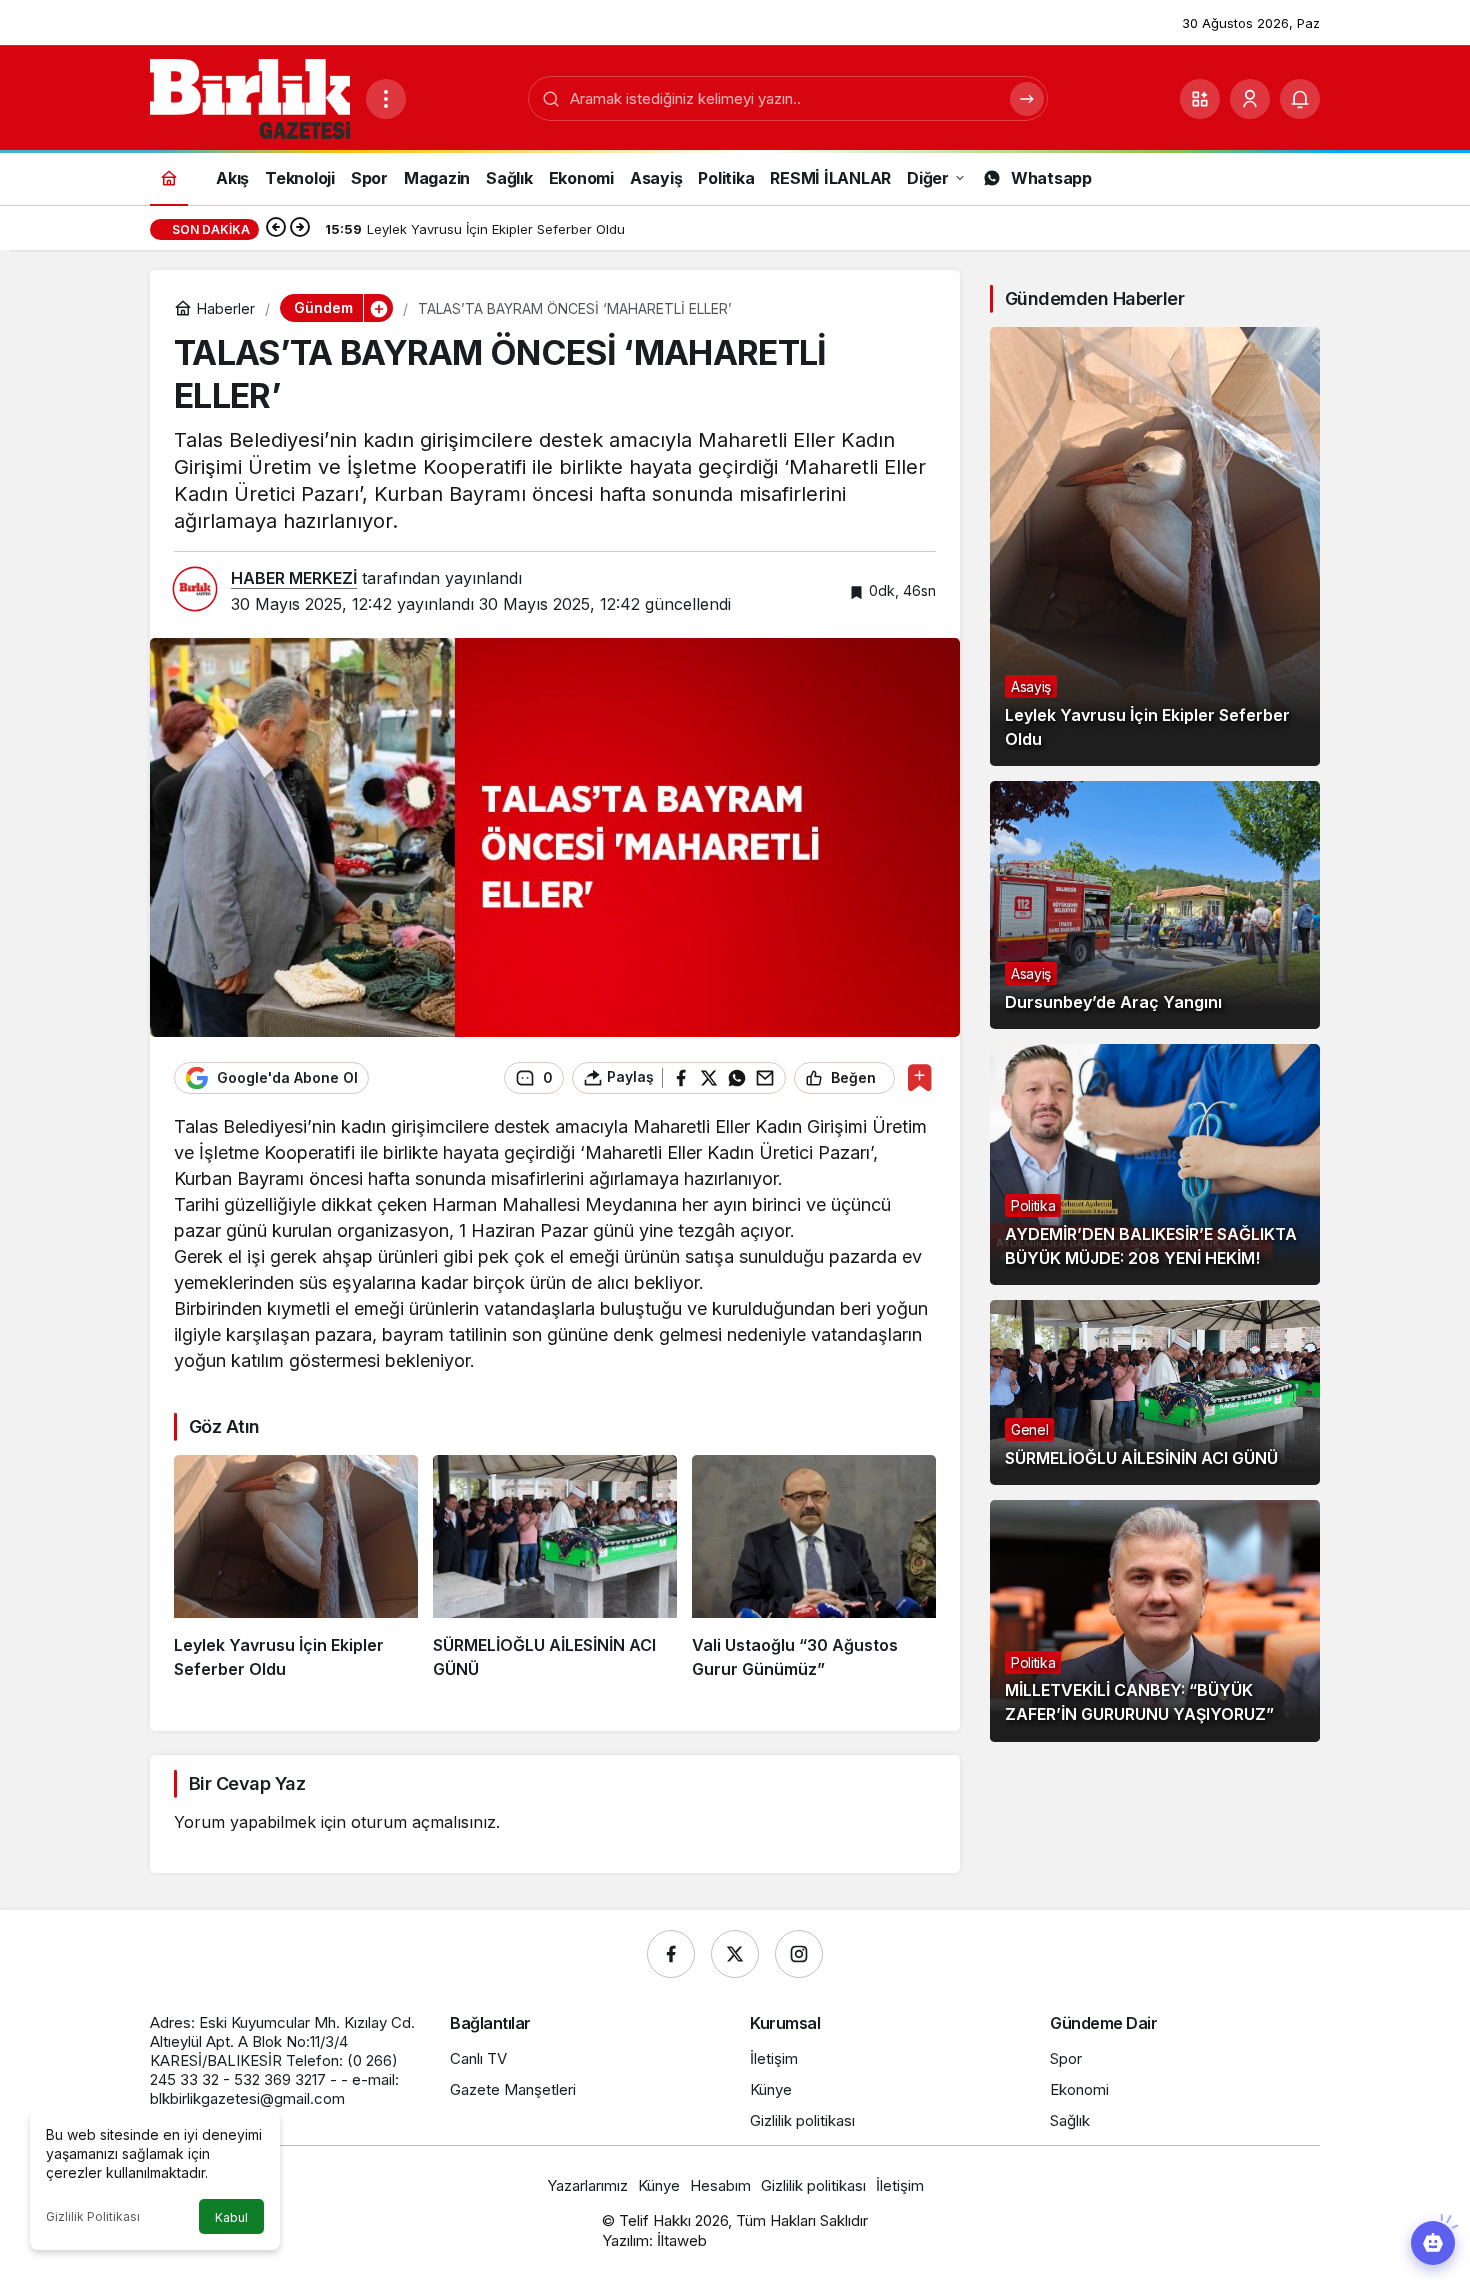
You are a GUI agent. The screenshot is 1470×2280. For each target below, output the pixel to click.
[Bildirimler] (1300, 99)
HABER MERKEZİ (294, 578)
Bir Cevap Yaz (247, 1783)
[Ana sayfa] (169, 177)
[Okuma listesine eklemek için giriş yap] (919, 1077)
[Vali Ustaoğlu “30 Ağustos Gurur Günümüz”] (814, 1568)
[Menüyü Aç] (386, 99)
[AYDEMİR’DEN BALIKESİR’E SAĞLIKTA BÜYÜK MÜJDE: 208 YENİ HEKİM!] (1155, 1164)
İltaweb (682, 2240)
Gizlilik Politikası (93, 2216)
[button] (1200, 99)
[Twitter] (735, 1954)
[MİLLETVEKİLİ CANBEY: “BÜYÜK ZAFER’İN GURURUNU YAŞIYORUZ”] (1155, 1620)
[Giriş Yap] (1250, 99)
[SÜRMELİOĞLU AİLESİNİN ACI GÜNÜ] (555, 1568)
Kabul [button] (231, 2217)
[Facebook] (671, 1954)
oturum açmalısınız (423, 1822)
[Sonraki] (300, 229)
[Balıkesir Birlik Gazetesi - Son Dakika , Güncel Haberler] (250, 97)
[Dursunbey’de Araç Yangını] (1155, 905)
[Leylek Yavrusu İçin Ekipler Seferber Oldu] (296, 1568)
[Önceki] (276, 229)
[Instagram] (799, 1954)
